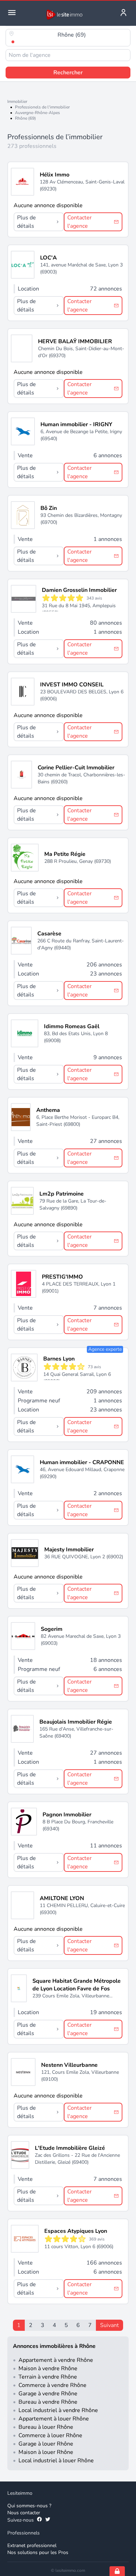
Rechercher (68, 73)
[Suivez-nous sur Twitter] (48, 2520)
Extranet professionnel (32, 2545)
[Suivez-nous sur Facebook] (39, 2520)
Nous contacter (24, 2513)
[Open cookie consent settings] (117, 2571)
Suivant (109, 2325)
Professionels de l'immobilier (42, 107)
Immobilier (17, 101)
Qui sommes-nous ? (29, 2506)
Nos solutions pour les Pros (38, 2552)
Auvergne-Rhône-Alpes (37, 113)
